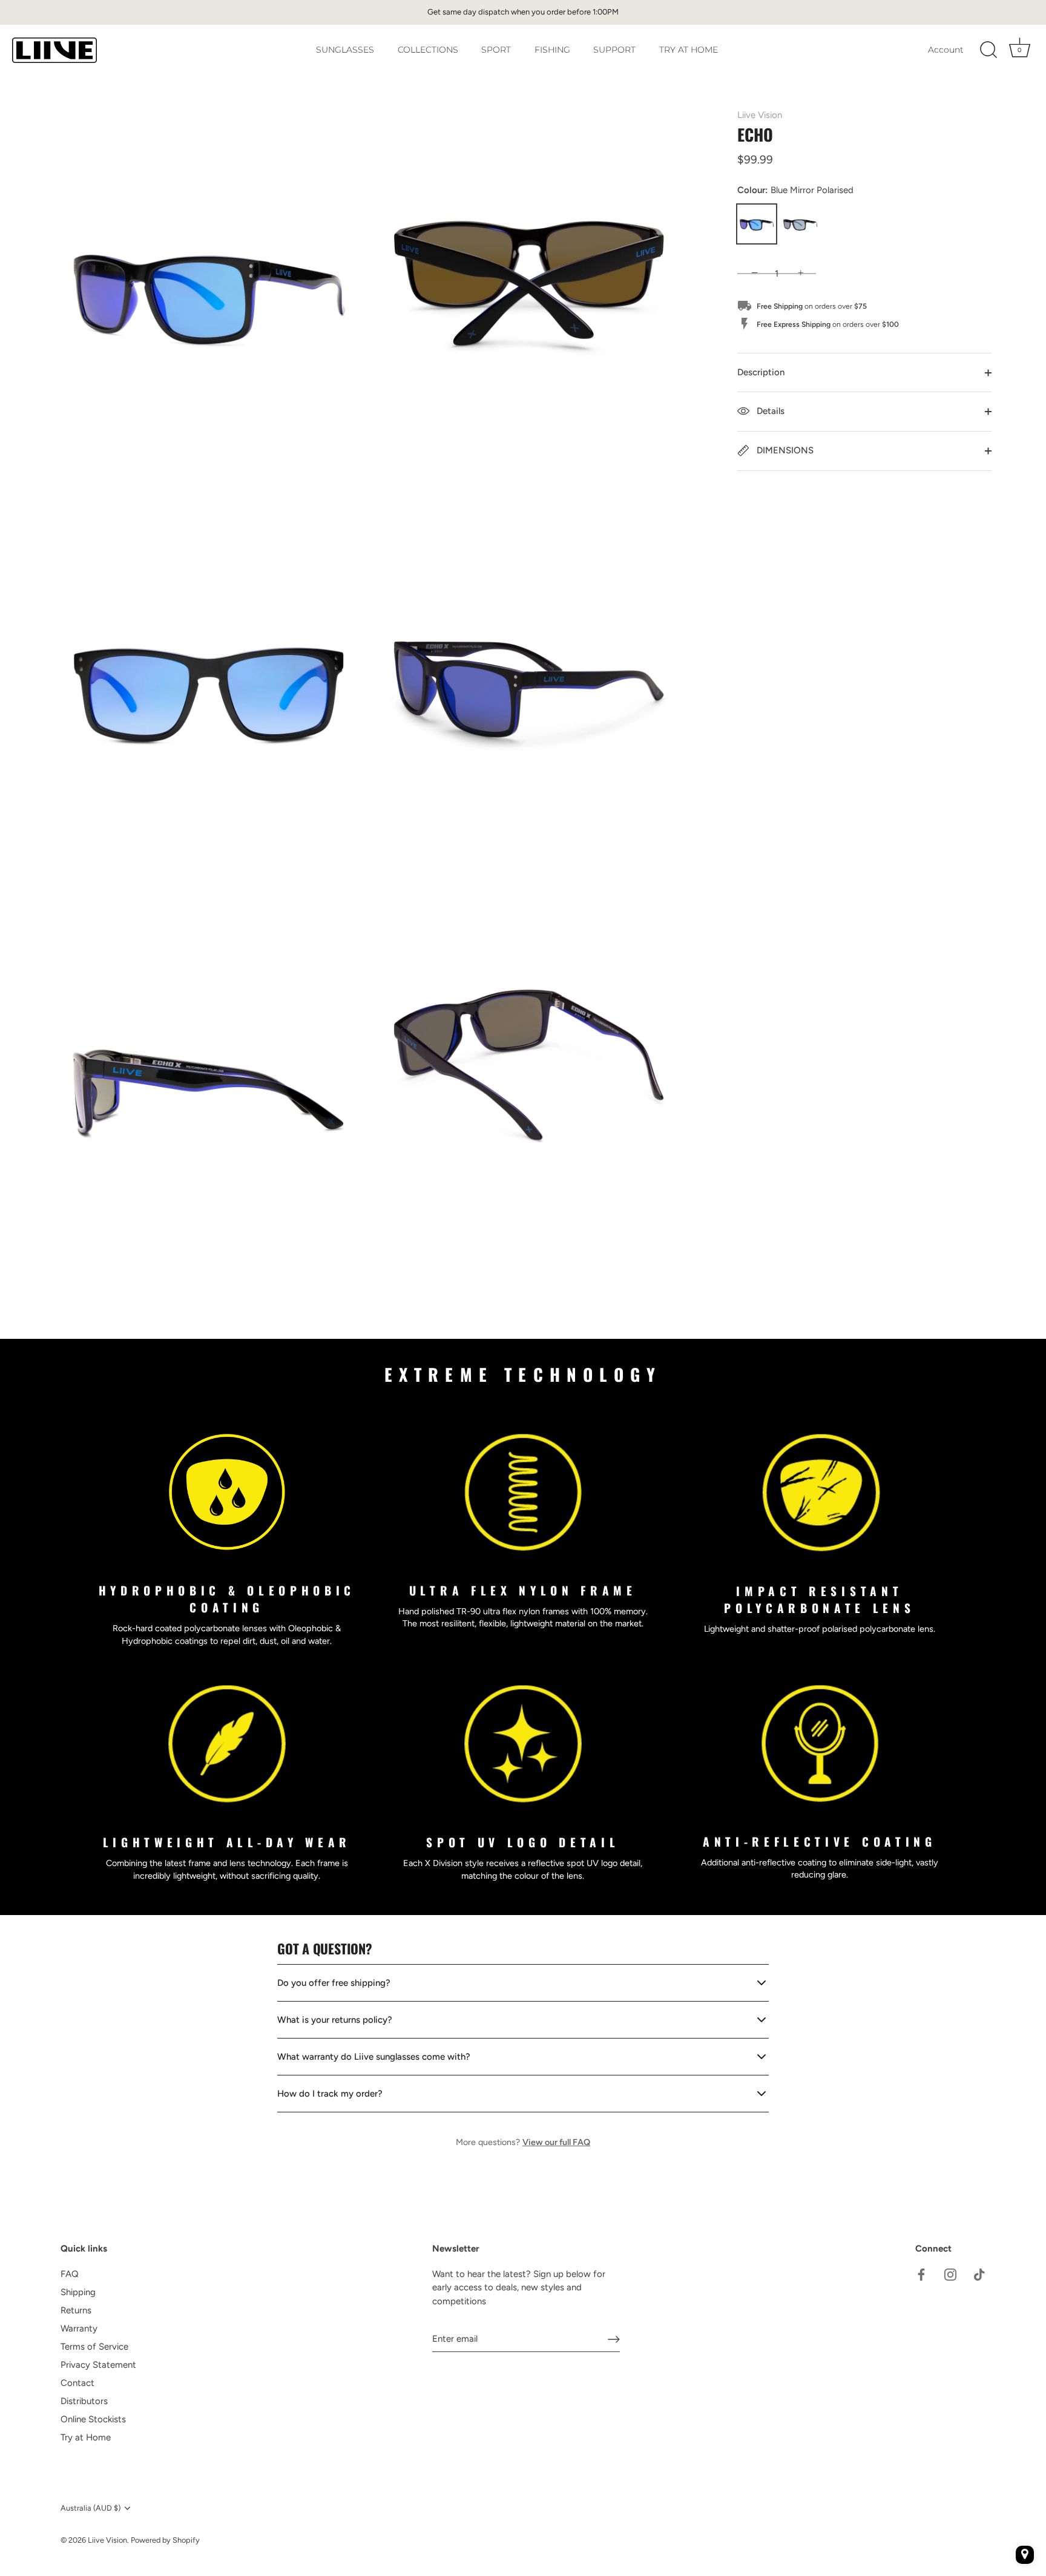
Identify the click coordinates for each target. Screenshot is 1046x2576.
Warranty (79, 2328)
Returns (76, 2310)
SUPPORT (614, 50)
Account (946, 50)
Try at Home (86, 2437)
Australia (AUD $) (90, 2508)
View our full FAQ (556, 2142)
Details (769, 411)
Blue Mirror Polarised (757, 224)
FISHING (552, 50)
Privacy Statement (98, 2365)
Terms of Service (94, 2347)
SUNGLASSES (345, 50)
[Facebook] (921, 2274)
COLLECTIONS (428, 50)
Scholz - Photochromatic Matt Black (800, 224)
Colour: (795, 190)
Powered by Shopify (165, 2540)
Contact (77, 2383)
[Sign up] (614, 2339)
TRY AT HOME (689, 50)
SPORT (496, 50)
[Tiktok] (979, 2274)
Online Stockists (93, 2419)
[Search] (988, 50)
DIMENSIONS (784, 450)
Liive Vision (760, 115)
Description (761, 372)
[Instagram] (950, 2274)
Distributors (84, 2401)
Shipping (78, 2292)
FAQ (70, 2274)
